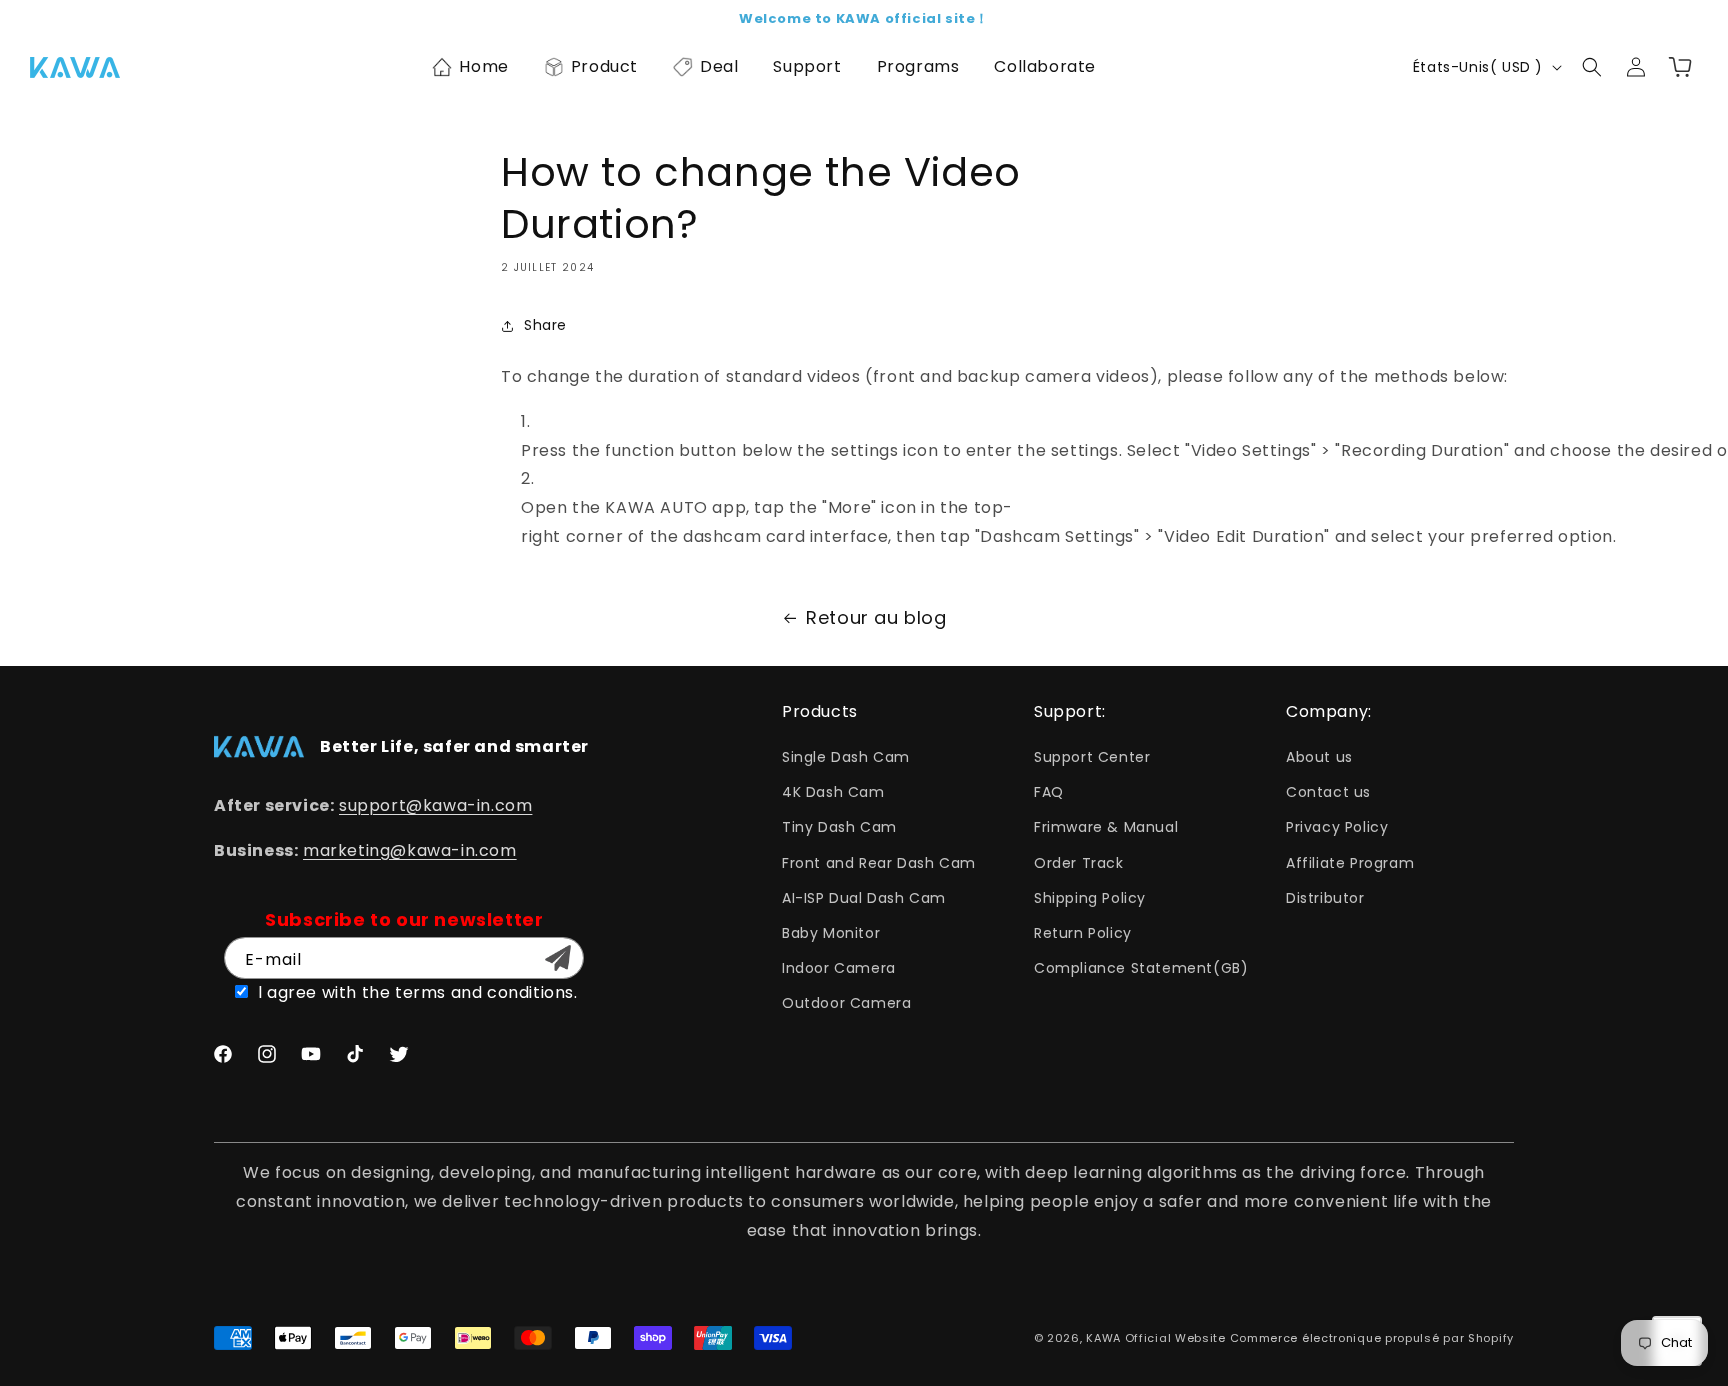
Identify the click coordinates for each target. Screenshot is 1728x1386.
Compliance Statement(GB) (1141, 968)
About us (1319, 757)
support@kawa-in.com (435, 805)
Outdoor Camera (846, 1003)
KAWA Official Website (1156, 1338)
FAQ (1049, 792)
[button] (470, 67)
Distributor (1325, 898)
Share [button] (545, 325)
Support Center (1092, 757)
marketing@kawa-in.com (410, 850)
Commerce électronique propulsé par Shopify (1372, 1338)
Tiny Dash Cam (839, 827)
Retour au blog (876, 617)
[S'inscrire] (558, 958)
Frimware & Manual (1106, 827)
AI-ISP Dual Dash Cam (864, 898)
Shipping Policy (1090, 898)
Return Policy (1083, 933)
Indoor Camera (839, 968)
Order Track (1079, 863)
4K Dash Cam (833, 792)
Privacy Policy (1337, 827)
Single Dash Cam (846, 757)
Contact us (1328, 792)
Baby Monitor (831, 933)
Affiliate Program (1350, 863)
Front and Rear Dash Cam (879, 863)
